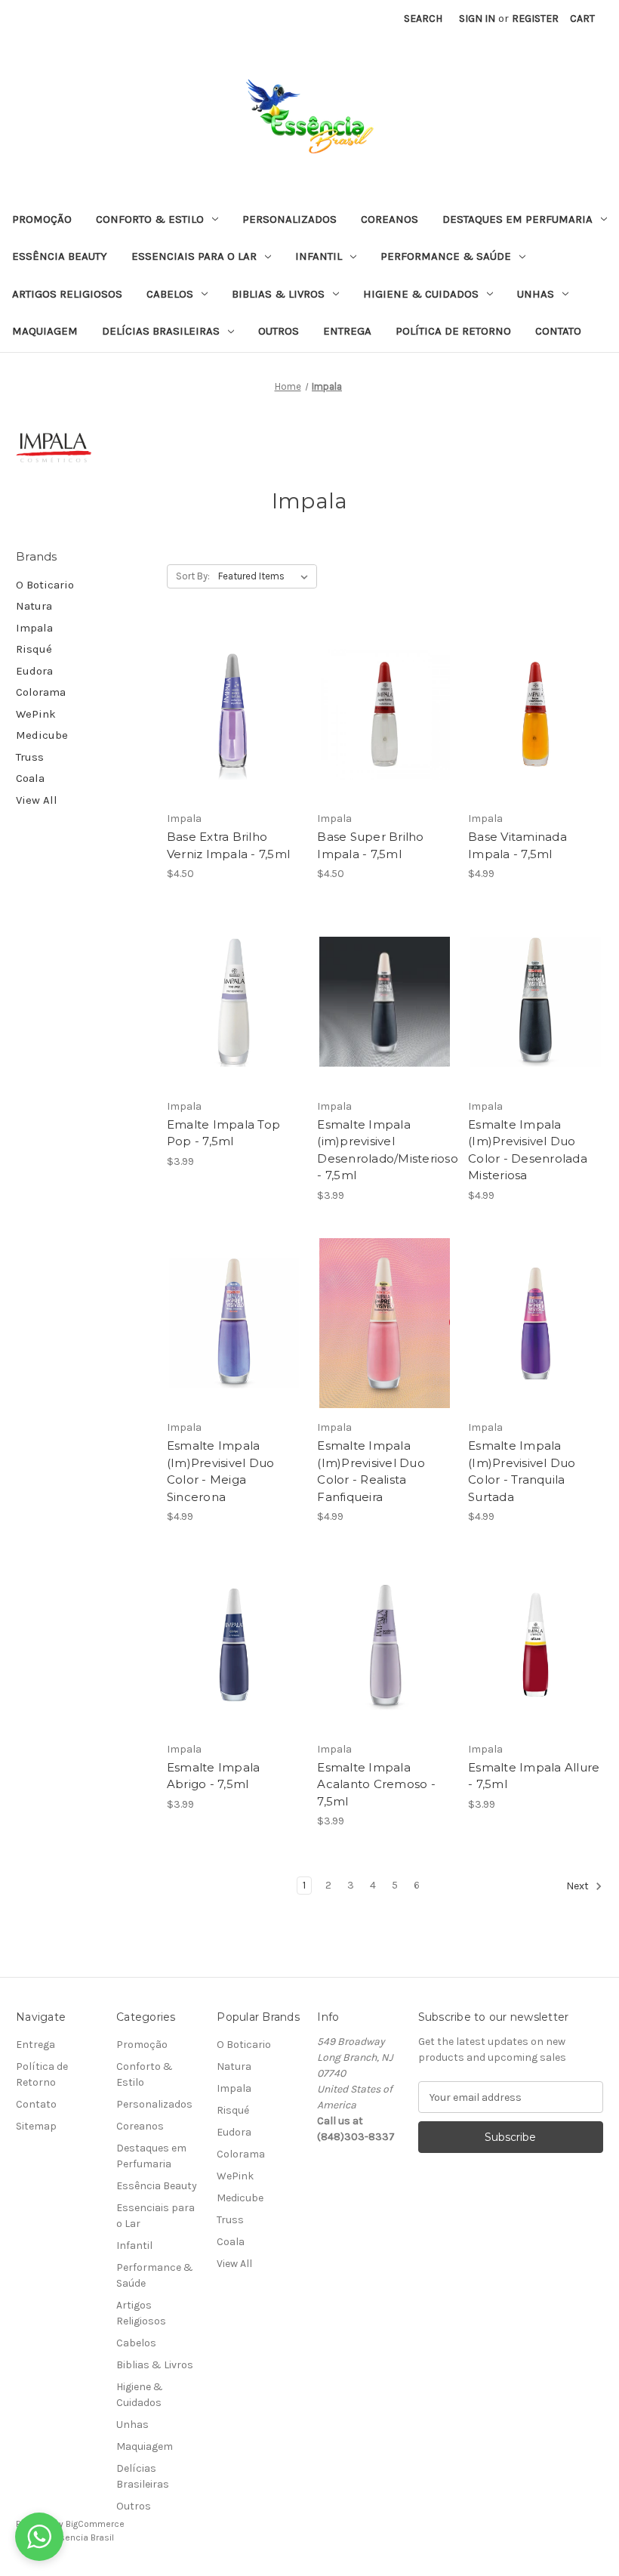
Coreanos (390, 219)
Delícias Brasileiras (161, 331)
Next (579, 1887)
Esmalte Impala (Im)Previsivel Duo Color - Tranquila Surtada (522, 1471)
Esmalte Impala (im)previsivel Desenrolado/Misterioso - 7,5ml (385, 1150)
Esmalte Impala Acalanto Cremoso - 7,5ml (376, 1784)
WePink (36, 714)
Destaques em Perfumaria (517, 219)
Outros (279, 331)
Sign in (477, 19)
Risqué (34, 649)
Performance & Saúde (446, 256)
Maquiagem (45, 331)
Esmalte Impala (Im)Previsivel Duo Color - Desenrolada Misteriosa (528, 1150)
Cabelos (170, 294)
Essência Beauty (60, 256)
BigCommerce (95, 2524)
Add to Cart (234, 741)
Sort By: (193, 576)
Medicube (42, 735)
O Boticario (45, 585)
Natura (34, 606)
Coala (30, 778)
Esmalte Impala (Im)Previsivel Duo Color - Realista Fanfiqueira (371, 1471)
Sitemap (36, 2126)
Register (535, 19)
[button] (39, 2537)
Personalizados (289, 219)
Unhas (536, 294)
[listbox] (266, 576)
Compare (229, 715)
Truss (30, 757)
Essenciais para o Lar (194, 256)
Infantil (319, 256)
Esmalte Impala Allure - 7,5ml (534, 1776)
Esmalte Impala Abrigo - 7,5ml (214, 1776)
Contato (558, 331)
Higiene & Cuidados (421, 294)
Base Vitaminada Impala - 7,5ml (517, 845)
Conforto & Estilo (150, 219)
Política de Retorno (453, 331)
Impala (34, 628)
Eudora (34, 671)
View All (37, 800)
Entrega (347, 331)
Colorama (41, 692)
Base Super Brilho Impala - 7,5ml (370, 845)
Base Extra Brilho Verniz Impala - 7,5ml (228, 845)
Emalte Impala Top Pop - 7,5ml (223, 1133)
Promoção (42, 219)
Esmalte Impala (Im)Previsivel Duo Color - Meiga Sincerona (221, 1471)
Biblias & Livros (278, 294)
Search (423, 19)
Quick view (232, 687)
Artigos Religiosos (67, 294)
